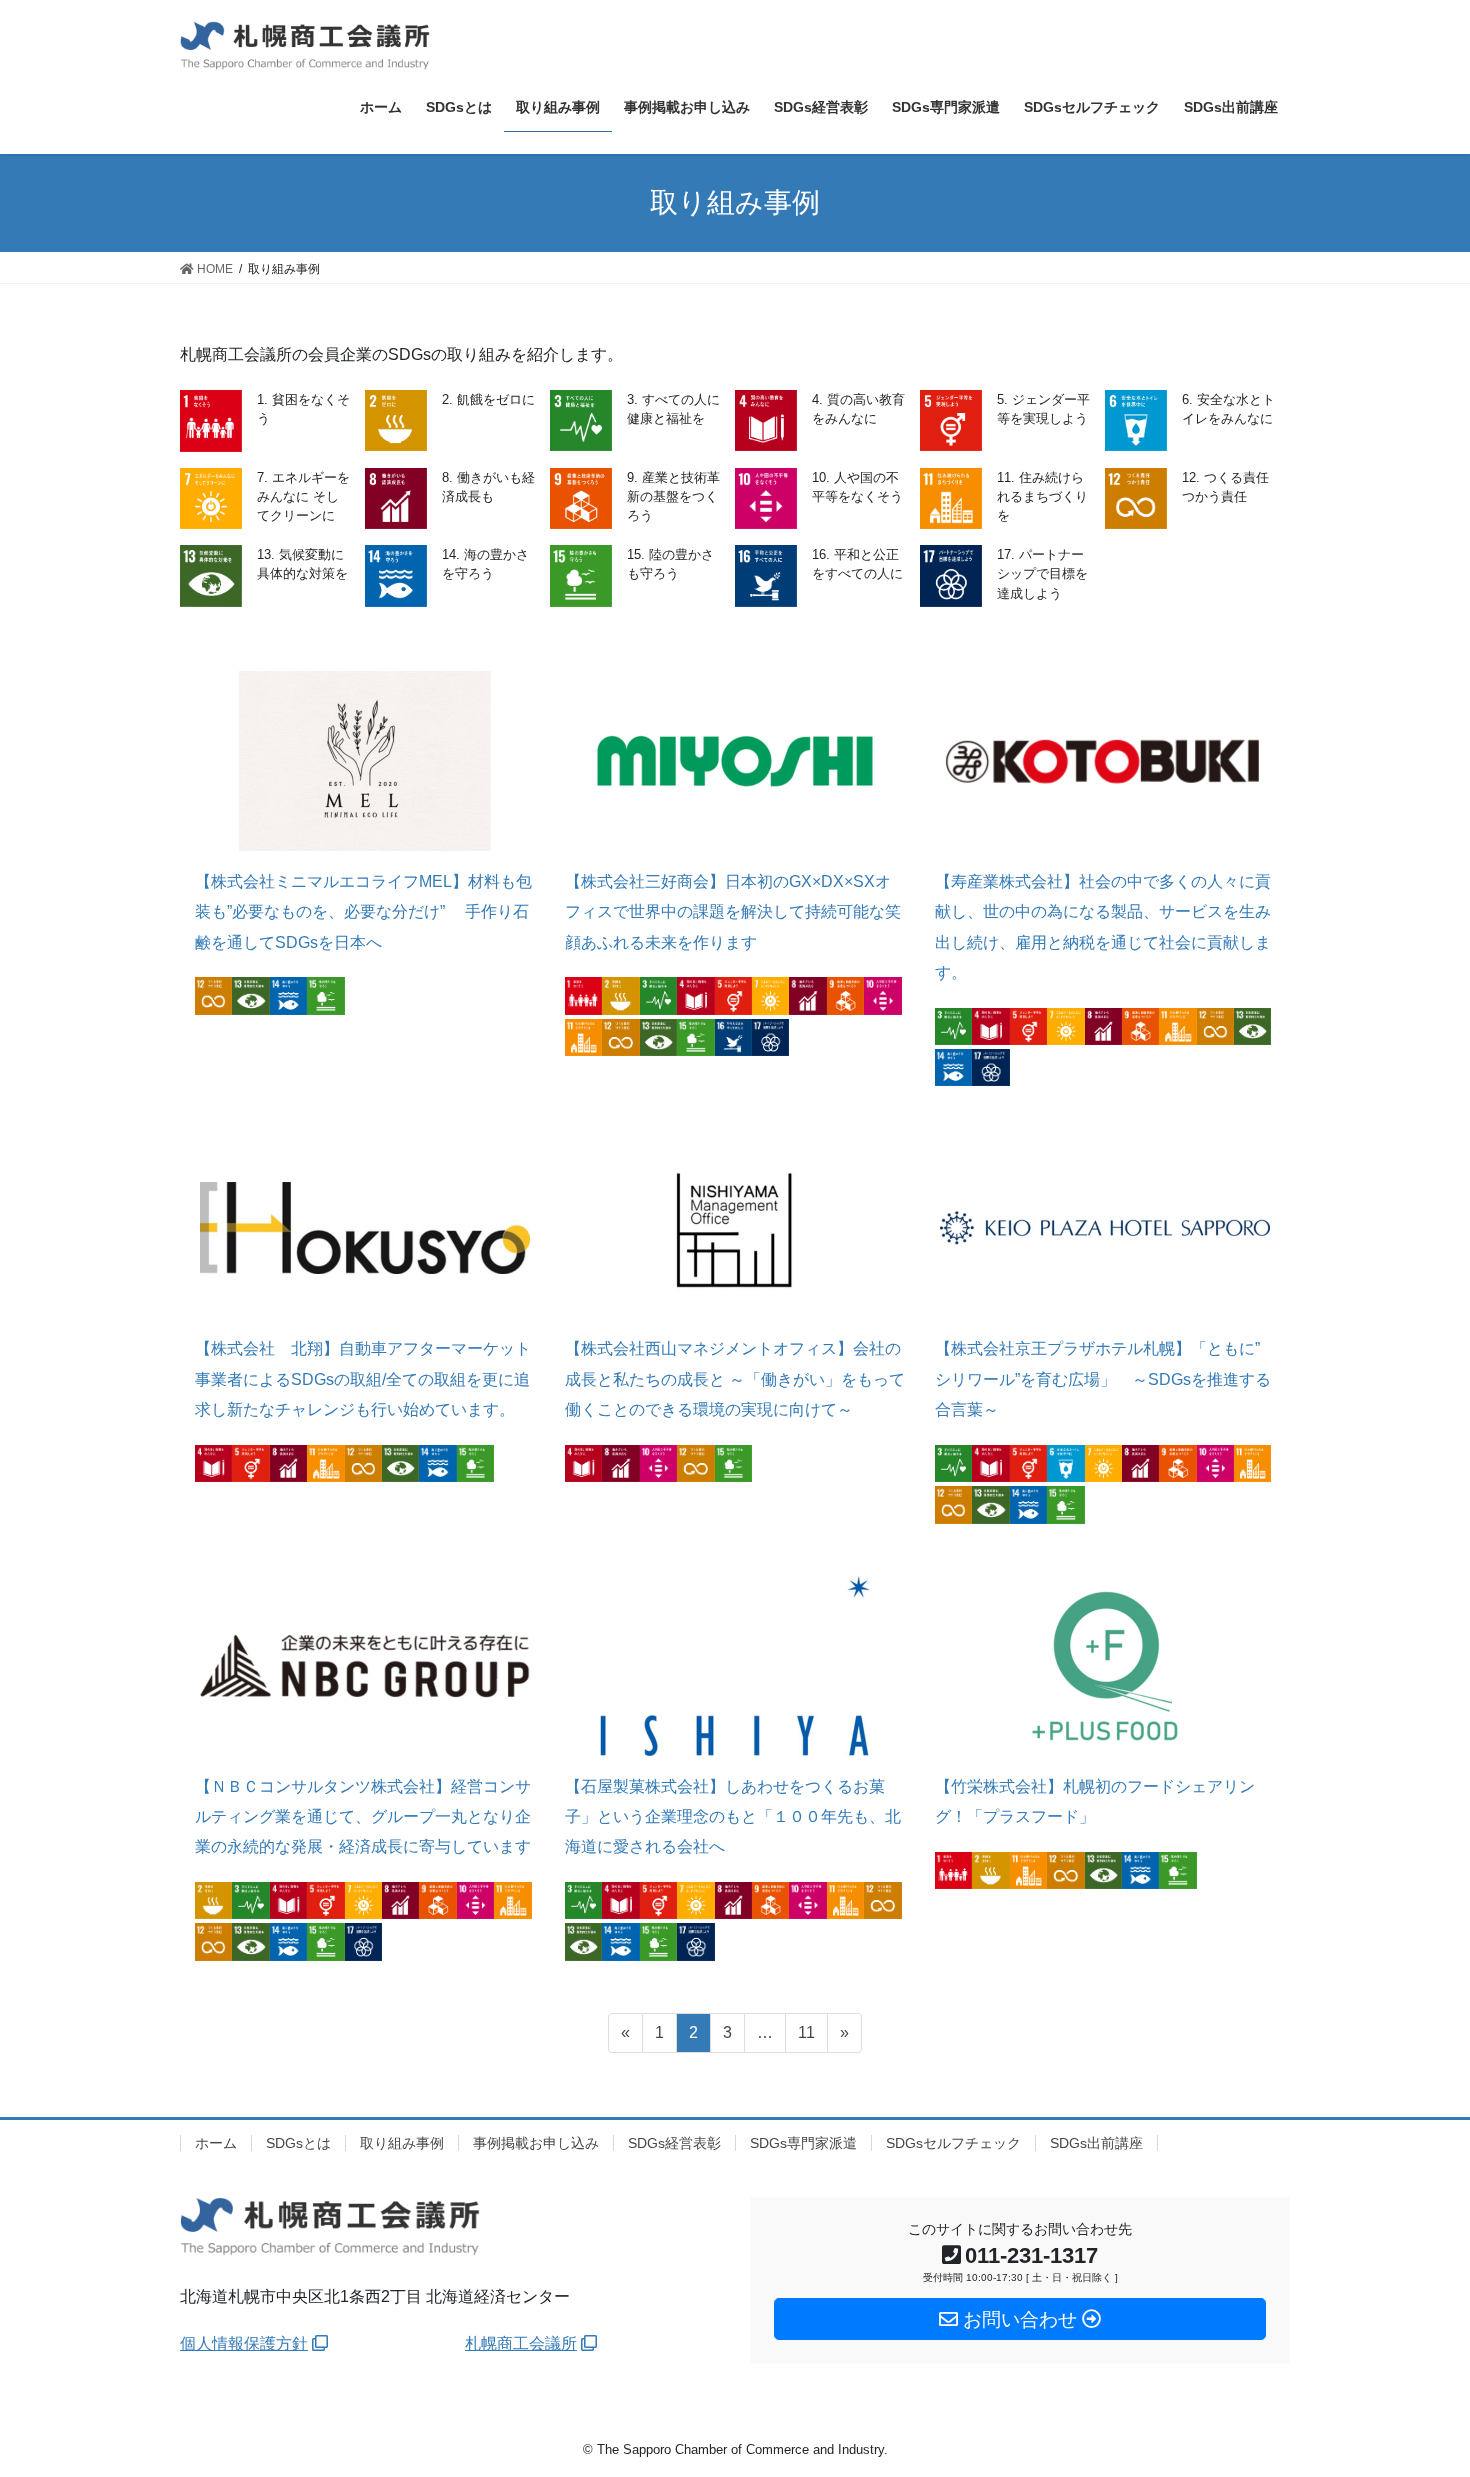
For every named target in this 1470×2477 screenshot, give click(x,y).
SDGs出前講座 (1096, 2143)
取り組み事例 (402, 2143)
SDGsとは (298, 2143)
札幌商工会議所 (521, 2343)
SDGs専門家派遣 (803, 2143)
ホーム (216, 2143)
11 (806, 2038)
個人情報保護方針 (244, 2343)
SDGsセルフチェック (953, 2143)
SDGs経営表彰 (674, 2143)
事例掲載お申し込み (536, 2143)
